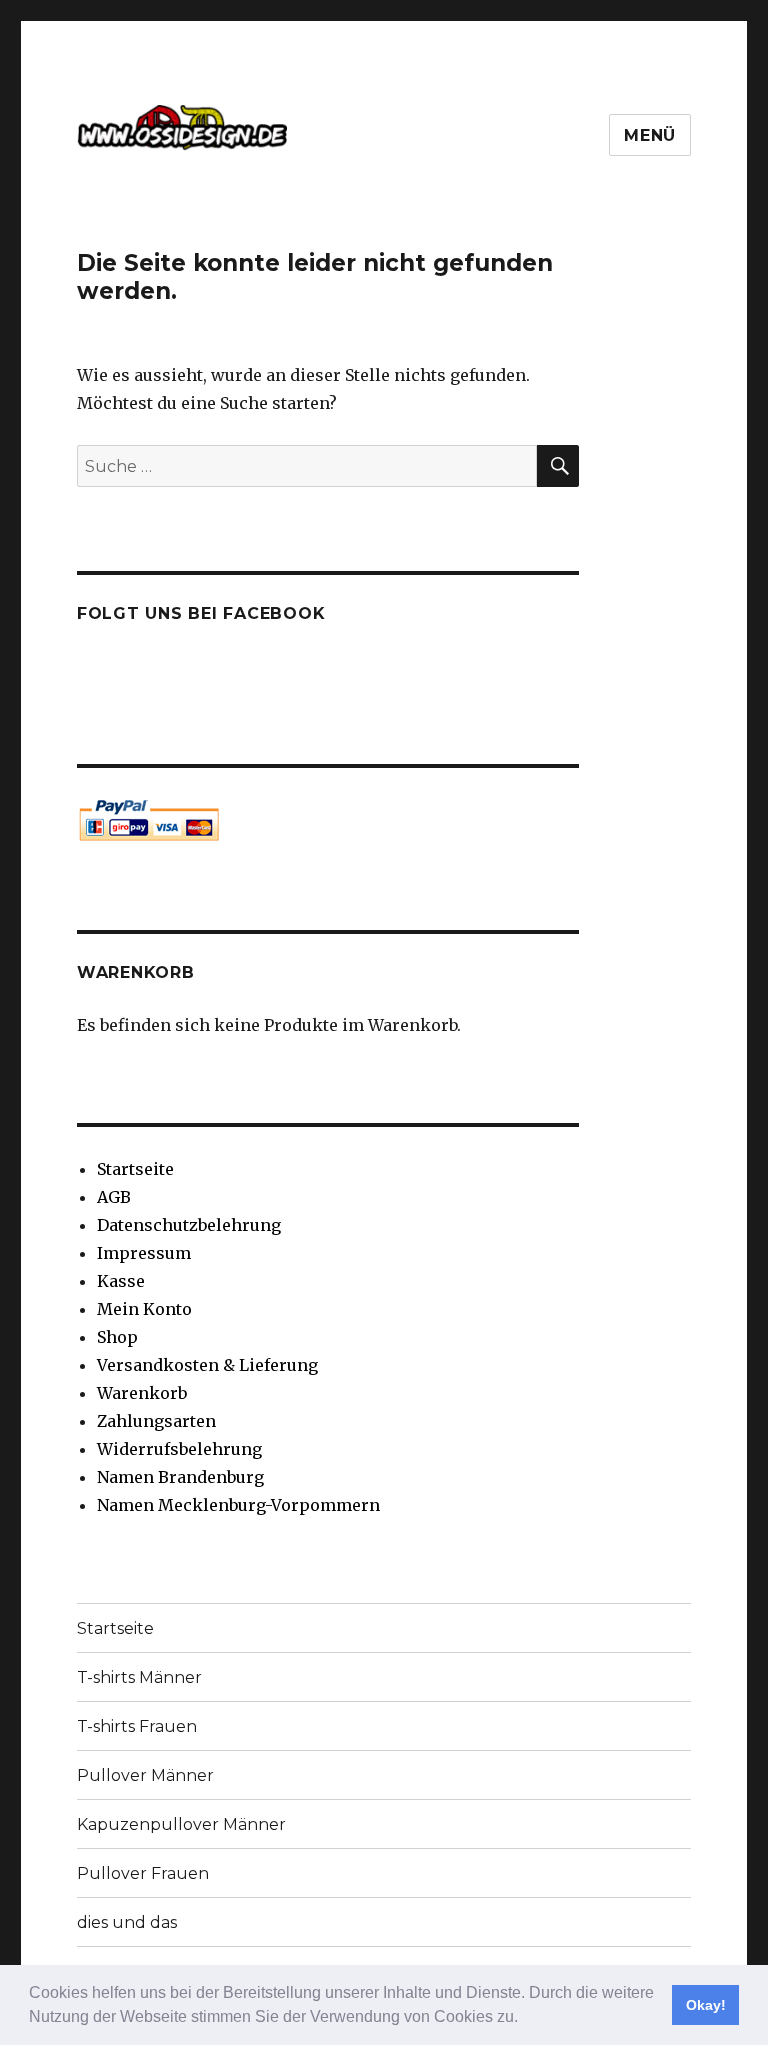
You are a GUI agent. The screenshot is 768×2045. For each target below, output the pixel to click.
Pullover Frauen (143, 1873)
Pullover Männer (145, 1775)
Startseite (135, 1169)
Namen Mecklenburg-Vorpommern (238, 1505)
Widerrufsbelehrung (179, 1449)
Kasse (121, 1281)
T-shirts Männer (139, 1677)
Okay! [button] (706, 2005)
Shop (117, 1337)
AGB (114, 1197)
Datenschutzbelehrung (189, 1225)
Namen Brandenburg (180, 1477)
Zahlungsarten (156, 1421)
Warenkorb (142, 1393)
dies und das (127, 1922)
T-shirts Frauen (137, 1726)
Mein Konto (144, 1309)
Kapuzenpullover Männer (181, 1824)
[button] (525, 2019)
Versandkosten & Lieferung (207, 1365)
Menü (650, 135)
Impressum (144, 1253)
